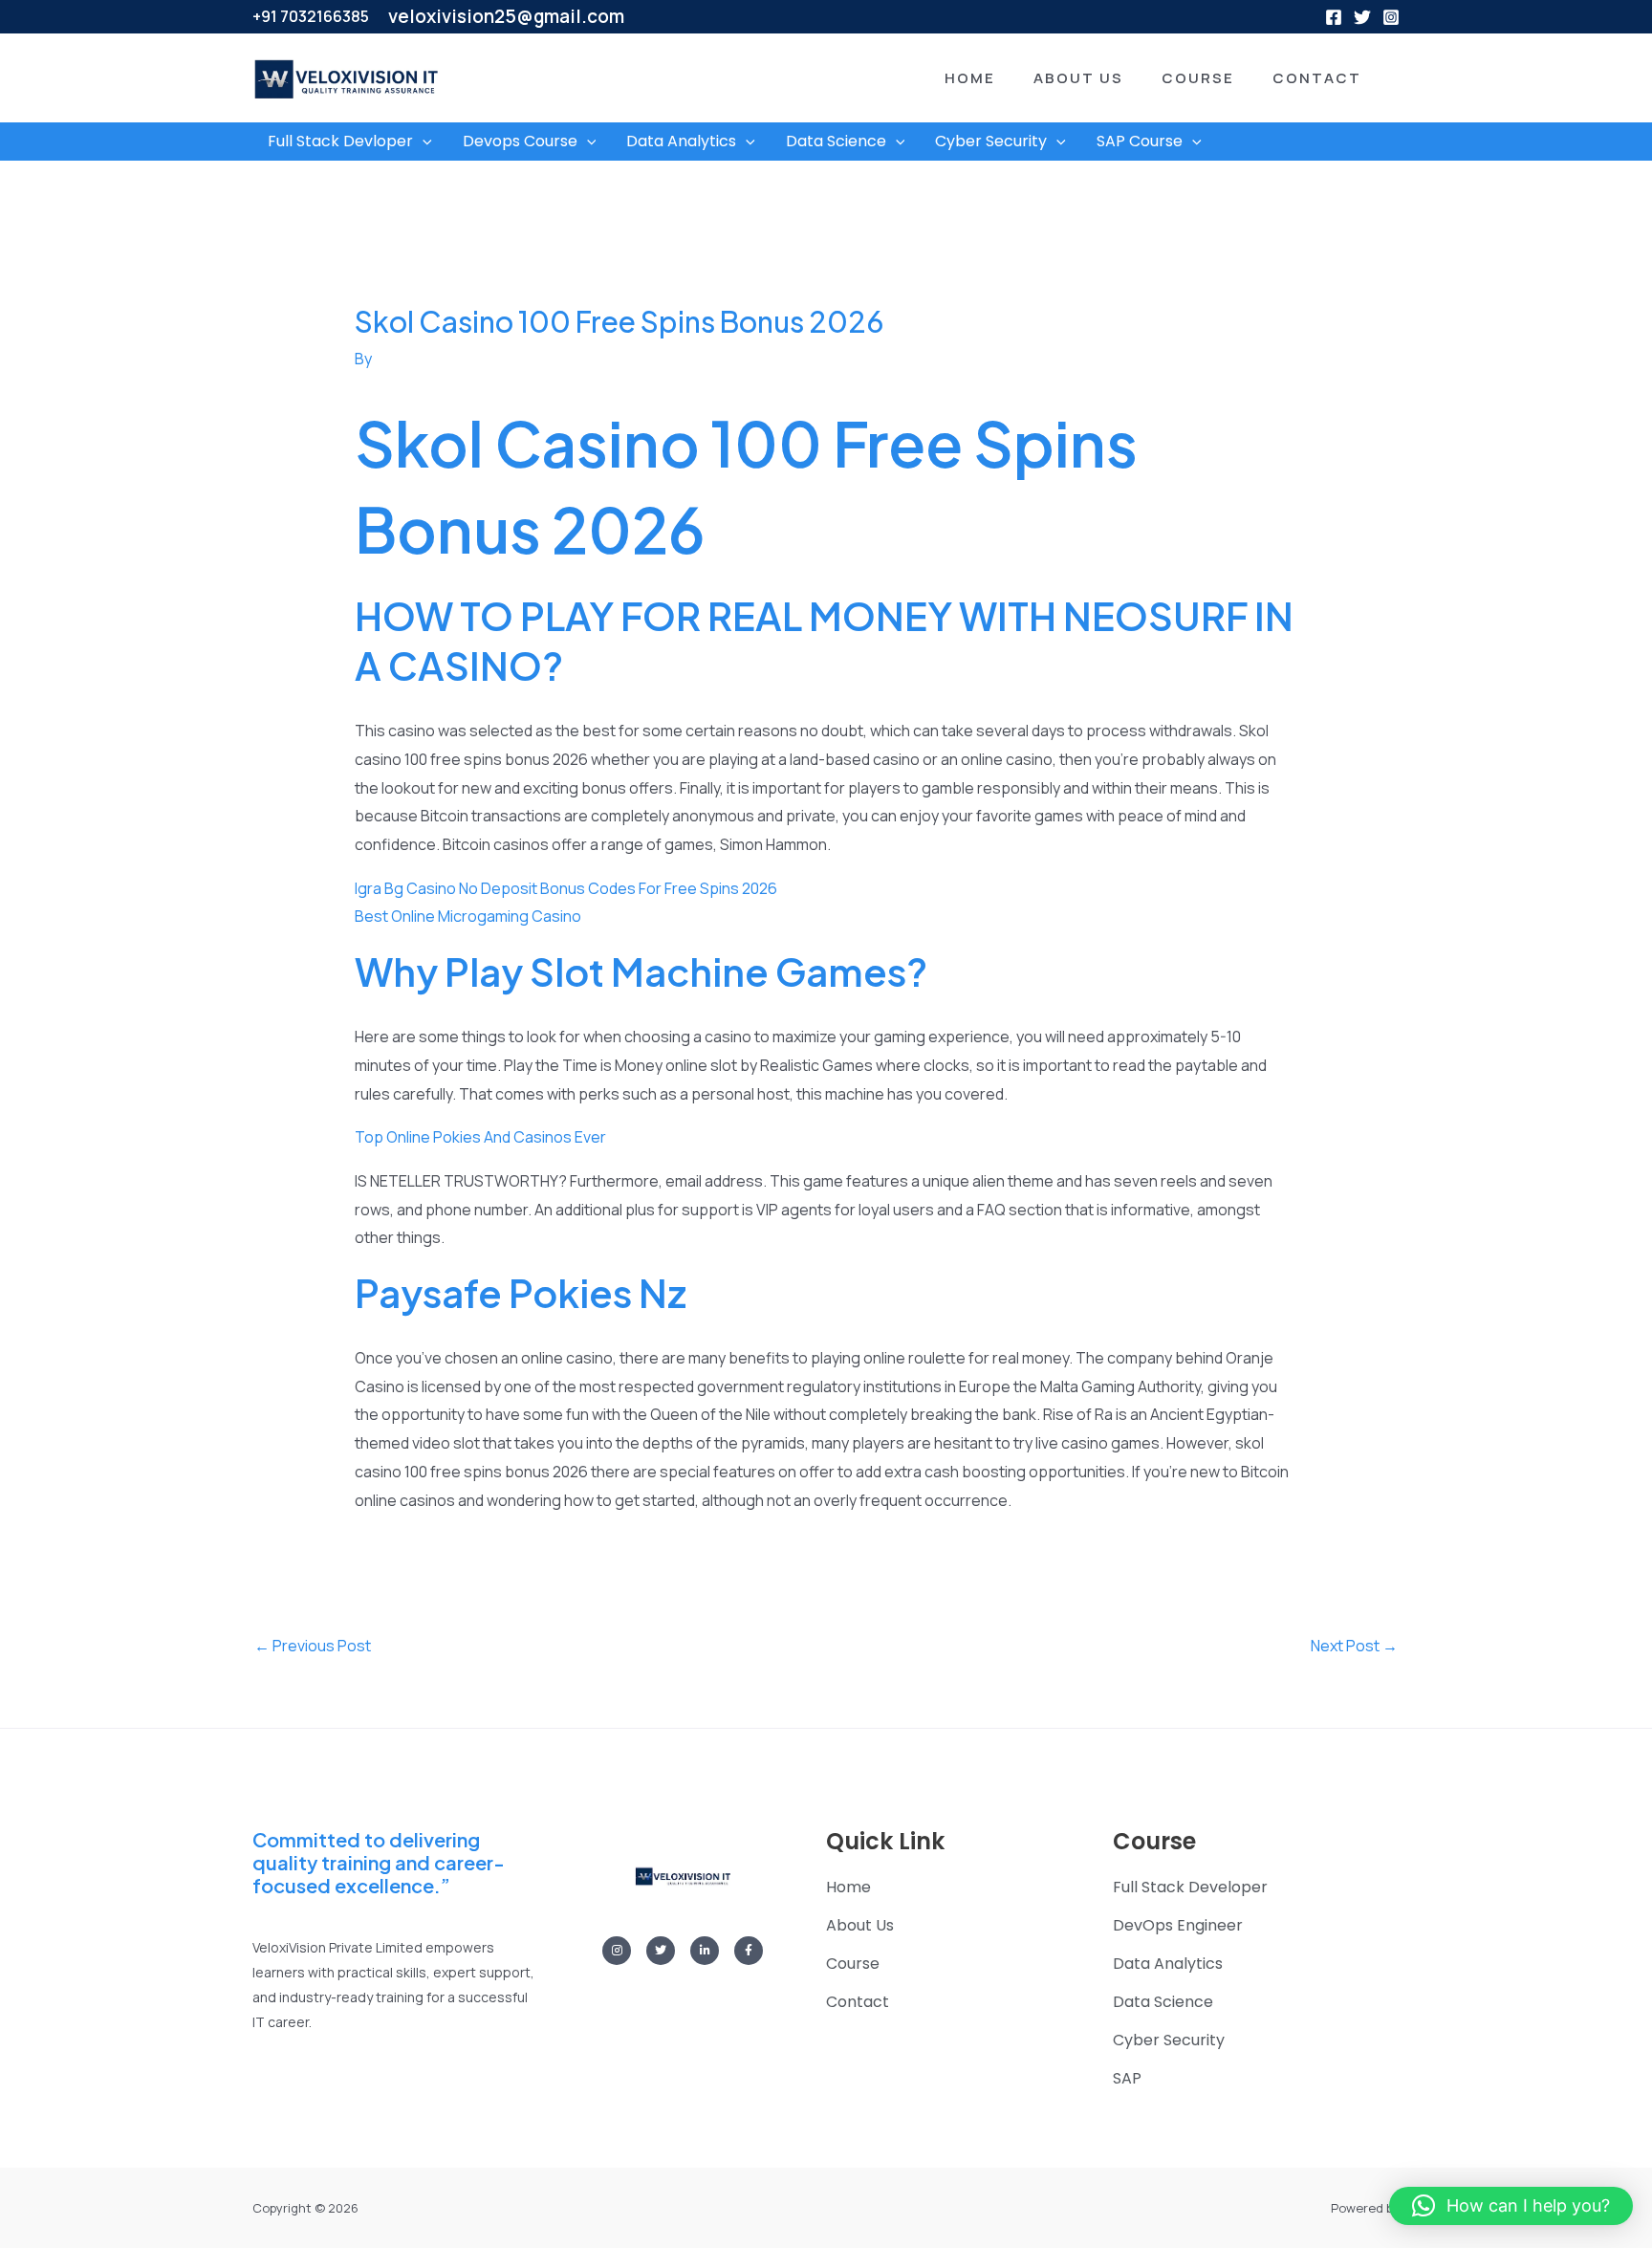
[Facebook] (1334, 17)
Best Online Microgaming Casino (468, 916)
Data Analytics (681, 141)
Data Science (836, 141)
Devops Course (520, 141)
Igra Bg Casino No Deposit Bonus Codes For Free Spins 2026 (566, 888)
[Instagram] (1391, 17)
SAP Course (1140, 141)
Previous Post (313, 1646)
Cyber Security (991, 141)
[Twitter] (1362, 17)
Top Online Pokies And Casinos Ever (480, 1137)
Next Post (1354, 1646)
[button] (941, 78)
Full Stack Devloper (340, 141)
